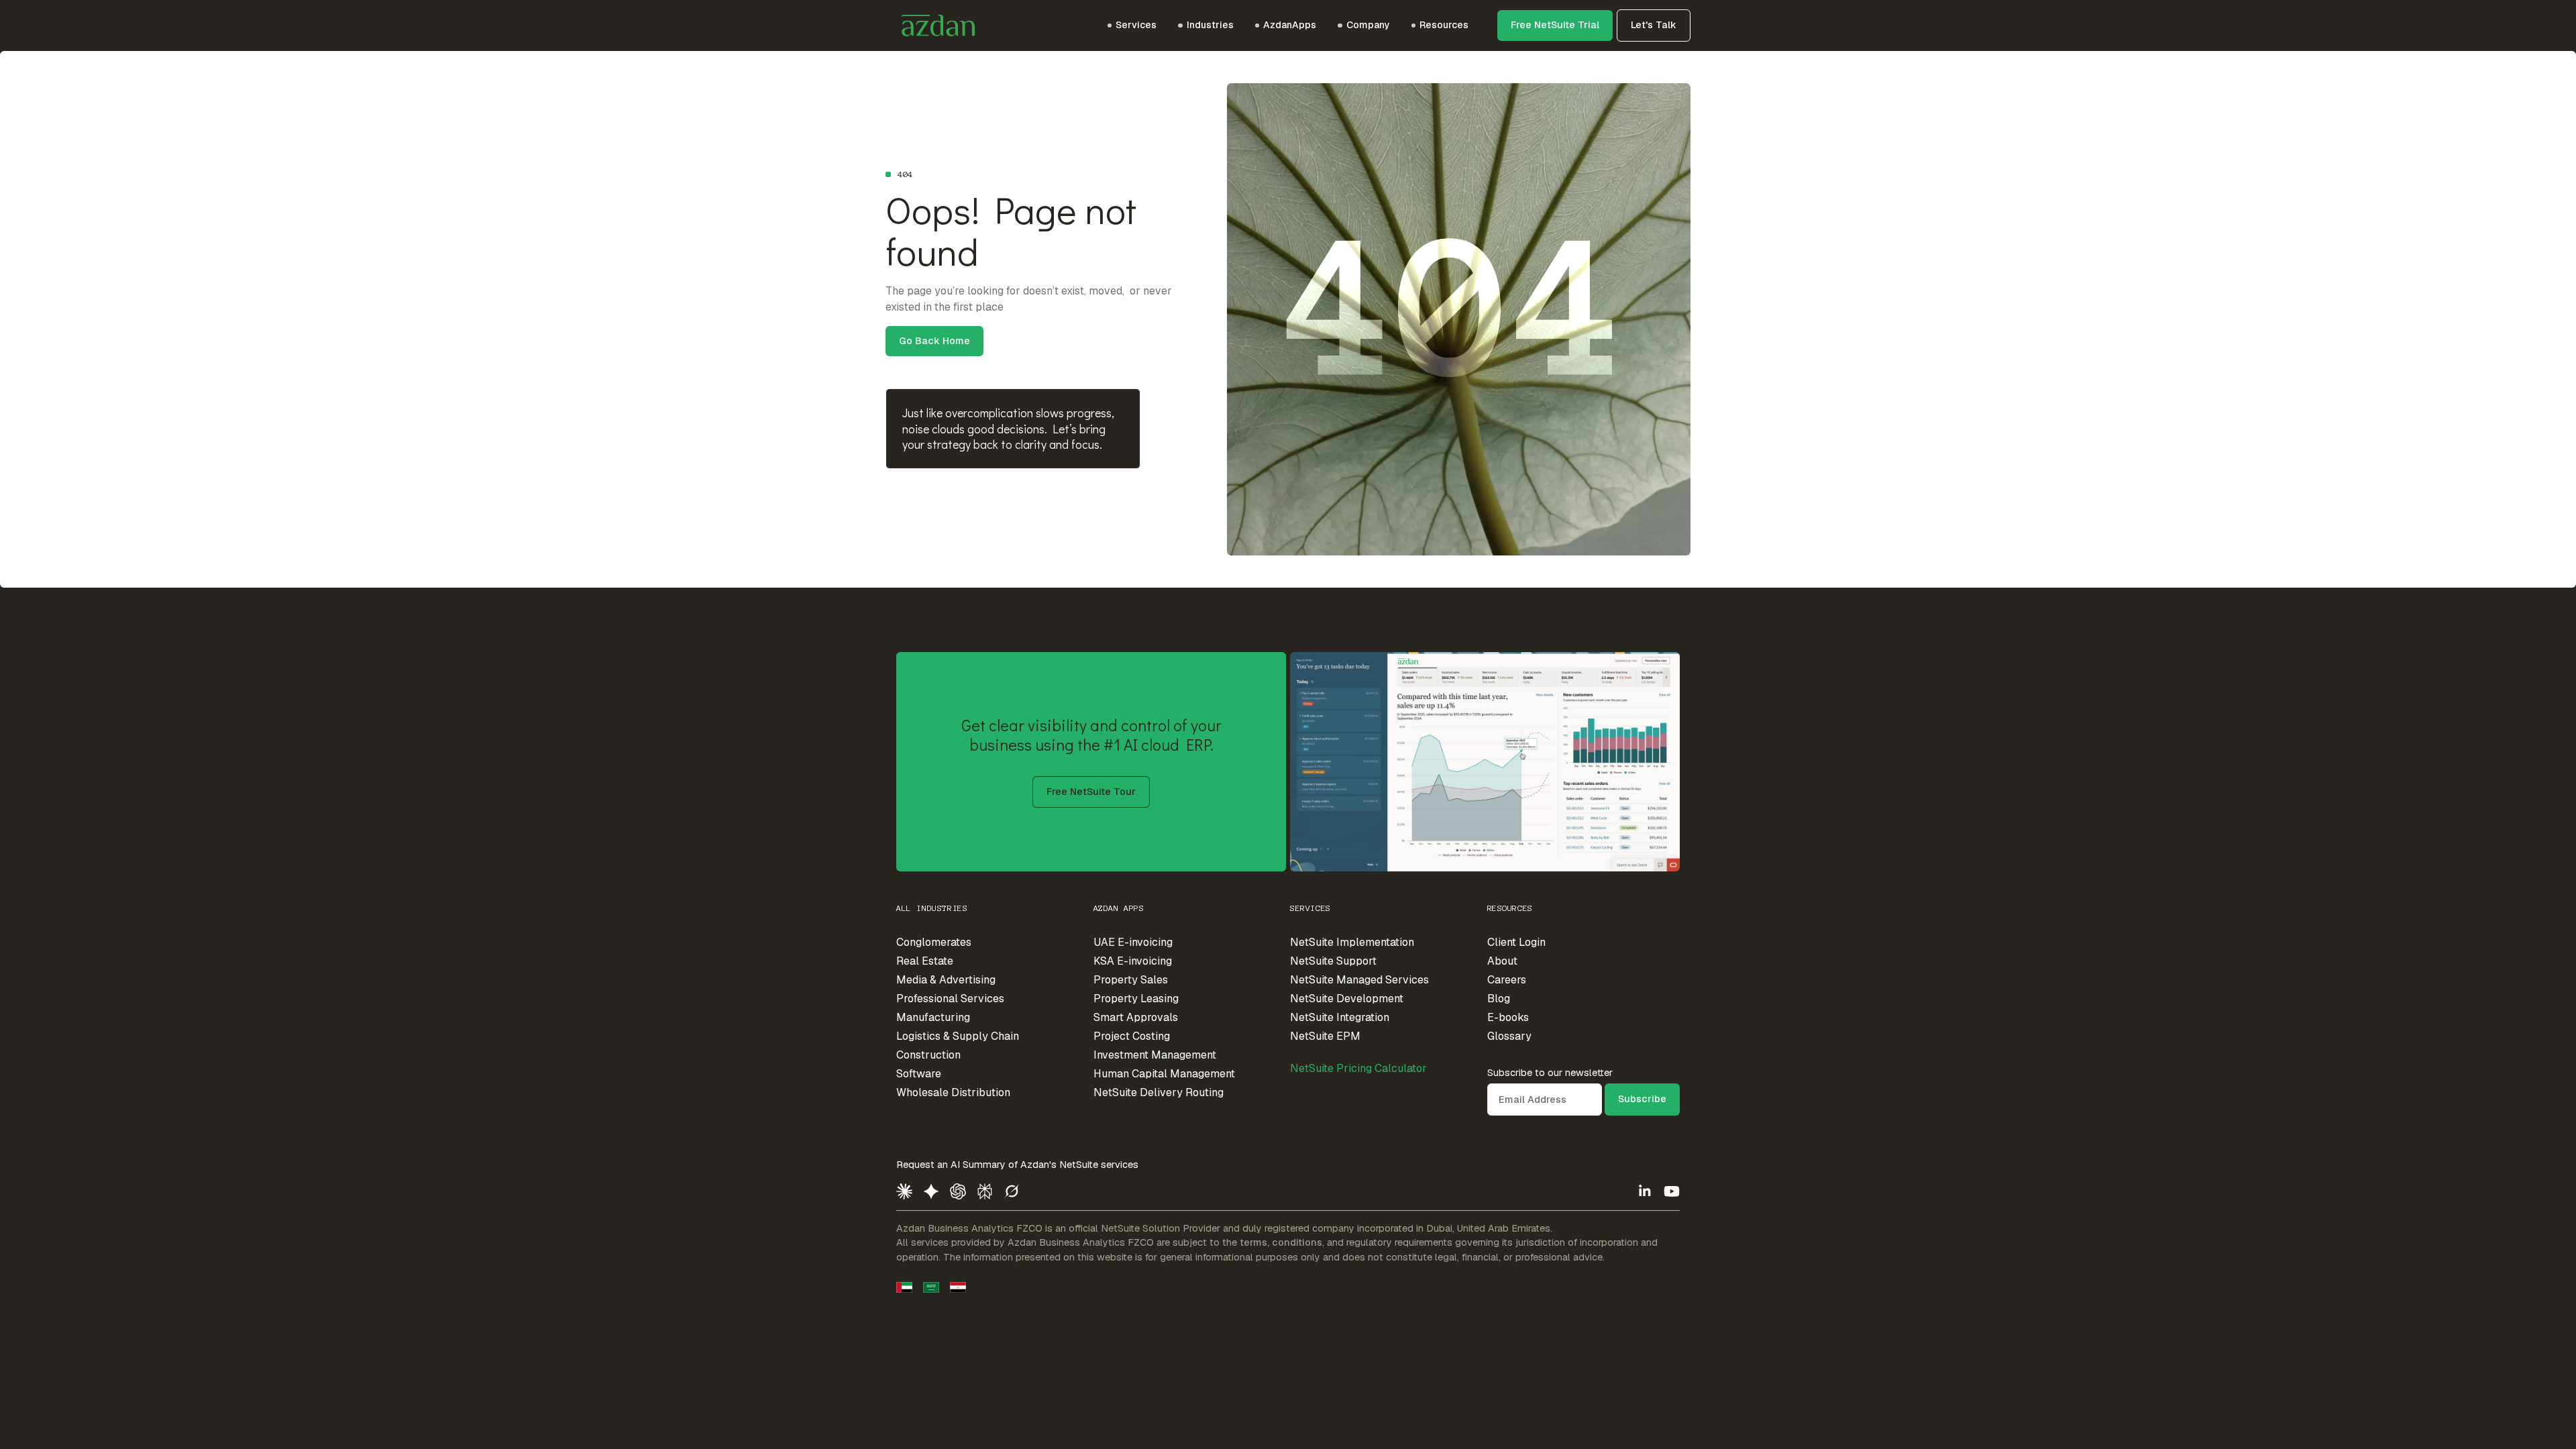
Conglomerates (934, 942)
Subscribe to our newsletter (1550, 1073)
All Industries (932, 908)
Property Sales (1131, 980)
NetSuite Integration (1340, 1017)
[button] (1132, 25)
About (1502, 961)
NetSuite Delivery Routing (1159, 1092)
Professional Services (950, 999)
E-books (1508, 1017)
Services (1310, 908)
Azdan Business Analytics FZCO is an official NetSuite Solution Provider (1058, 1228)
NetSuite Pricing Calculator (1358, 1068)
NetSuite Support (1333, 961)
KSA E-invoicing (1133, 961)
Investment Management (1155, 1055)
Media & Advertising (946, 980)
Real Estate (925, 961)
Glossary (1509, 1036)
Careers (1507, 980)
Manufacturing (933, 1017)
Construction (928, 1055)
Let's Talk (1654, 25)
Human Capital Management (1164, 1074)
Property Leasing (1136, 999)
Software (919, 1074)
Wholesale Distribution (953, 1092)
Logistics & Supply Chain (958, 1036)
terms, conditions (1281, 1242)
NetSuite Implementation (1352, 942)
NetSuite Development (1347, 999)
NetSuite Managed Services (1359, 980)
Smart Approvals (1136, 1017)
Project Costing (1132, 1036)
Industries (1210, 25)
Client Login (1516, 942)
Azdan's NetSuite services (1079, 1165)
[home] (930, 25)
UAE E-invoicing (1133, 942)
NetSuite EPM (1325, 1036)
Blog (1499, 999)
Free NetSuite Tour (1091, 792)
